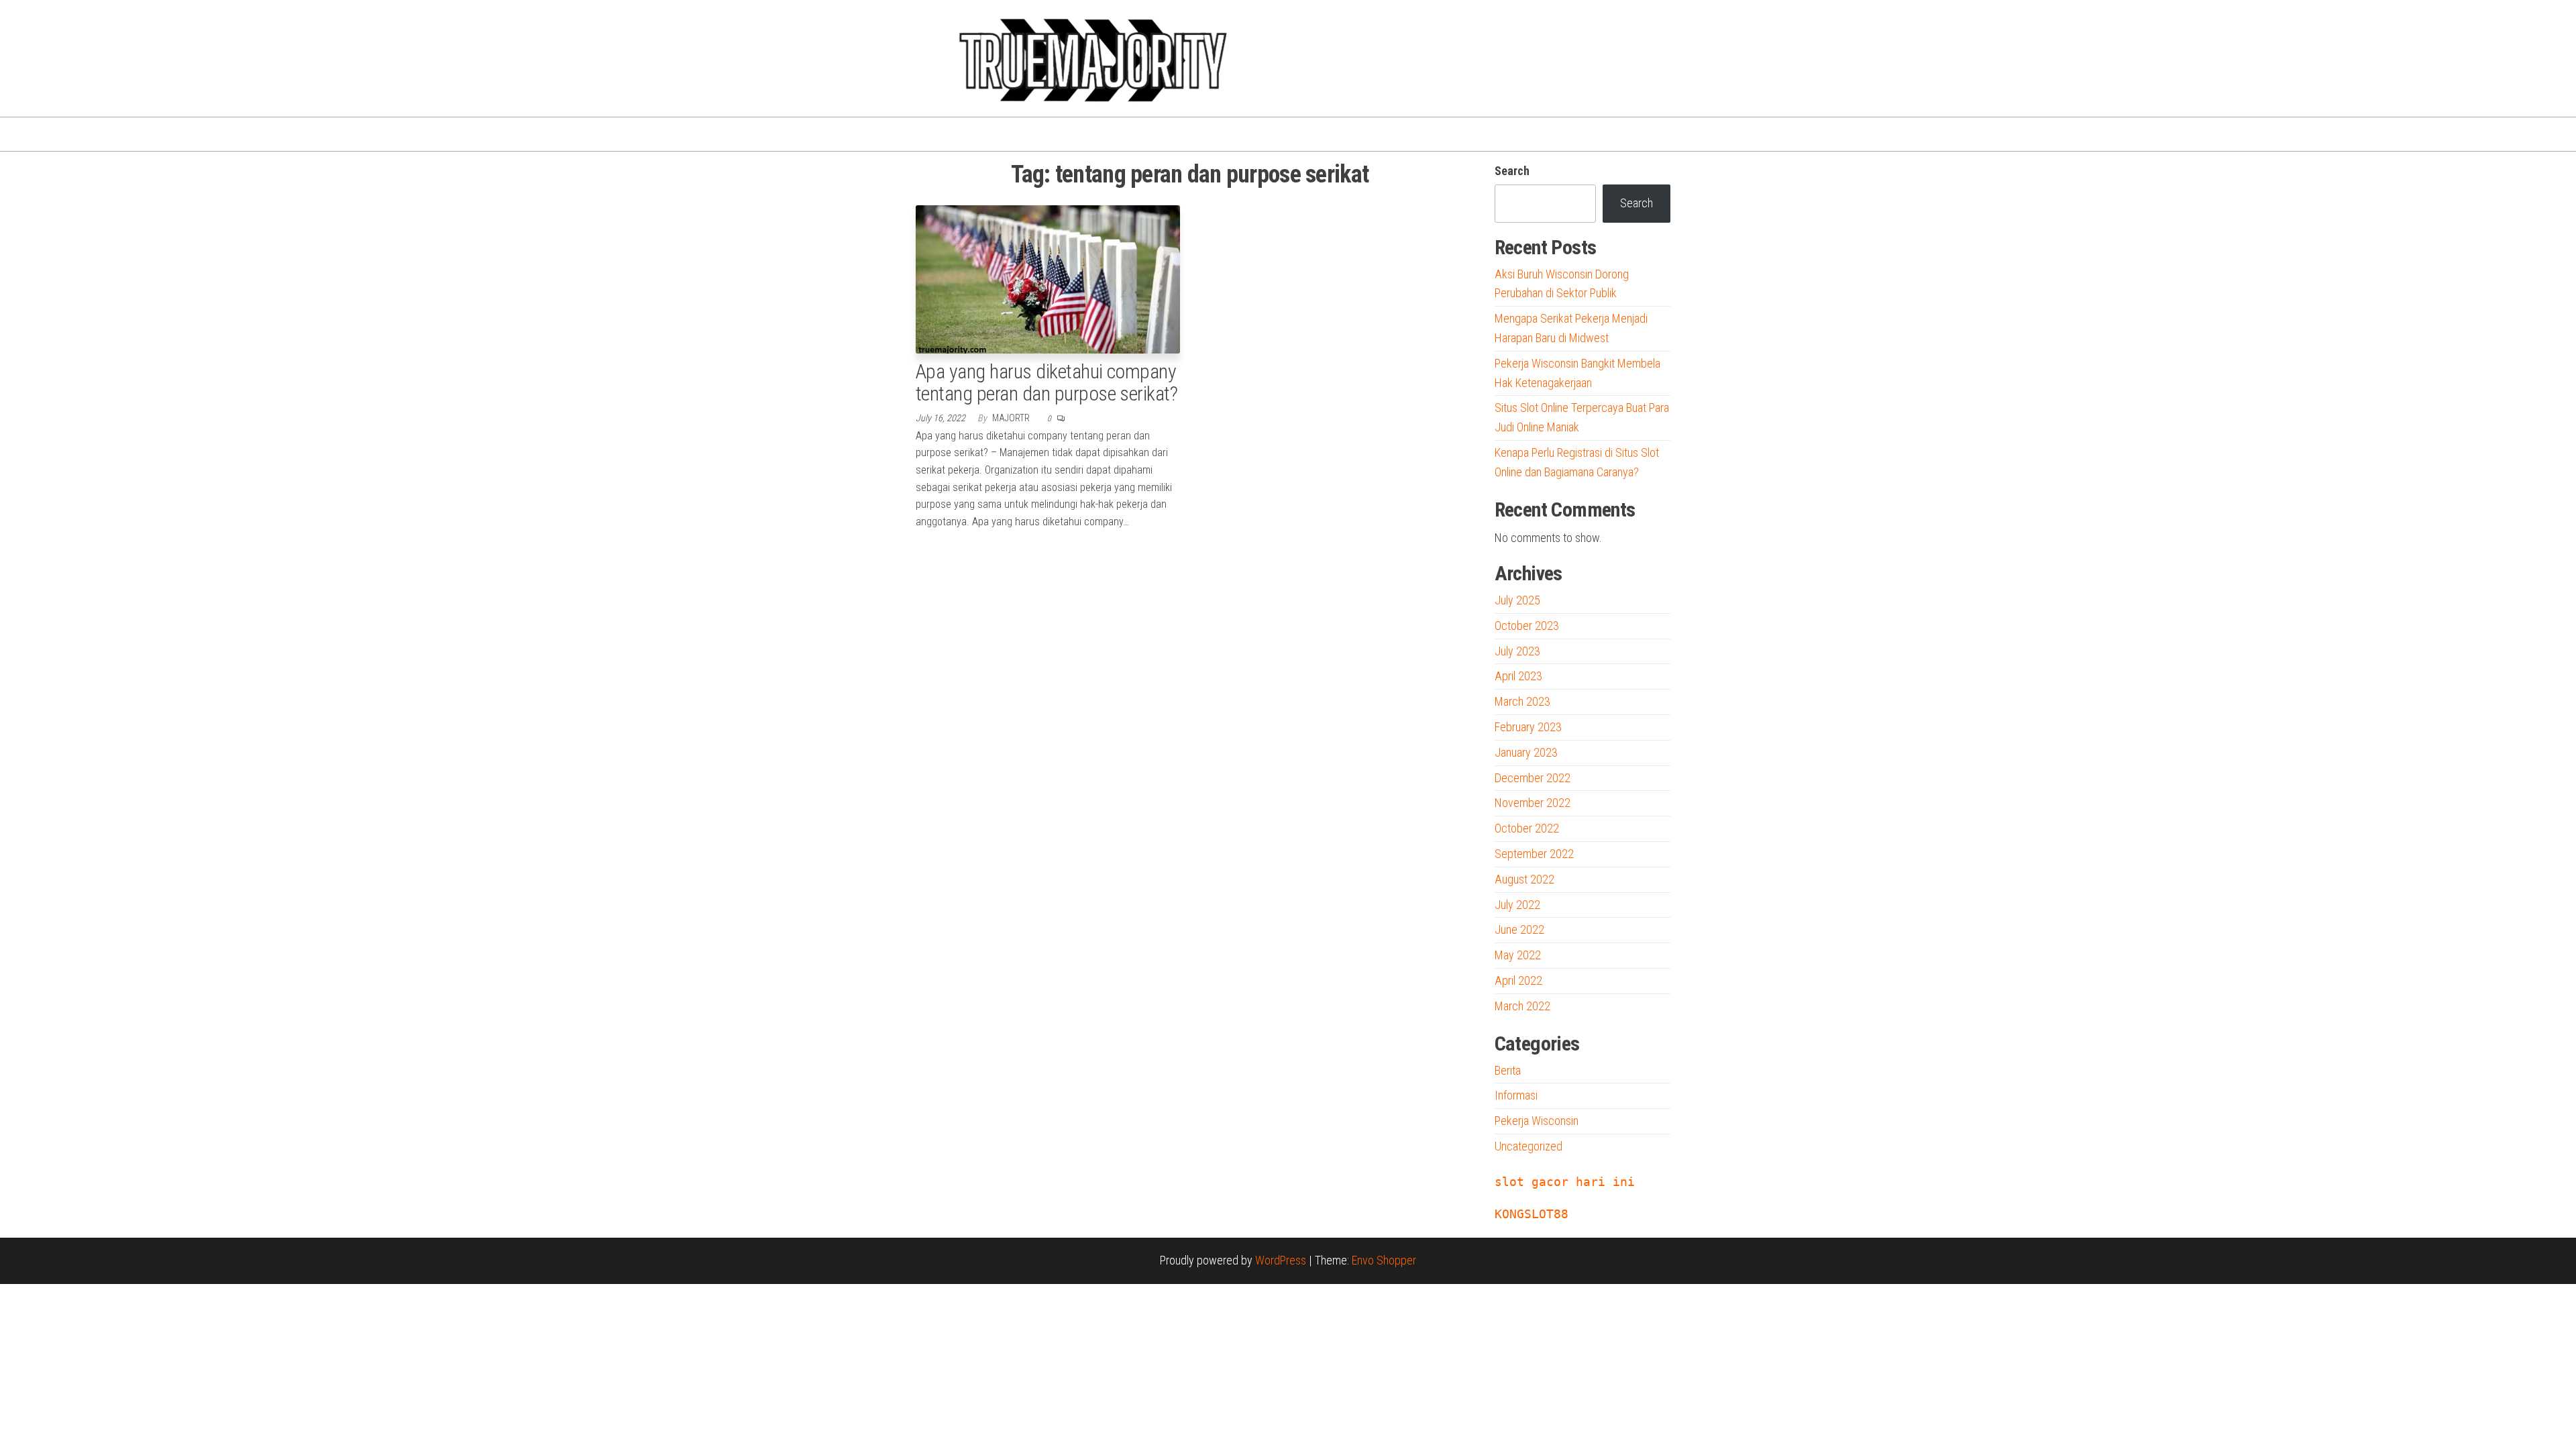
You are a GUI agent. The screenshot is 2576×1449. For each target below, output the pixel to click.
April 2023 (1518, 676)
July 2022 (1517, 905)
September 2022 (1534, 854)
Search (1512, 171)
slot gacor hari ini (1565, 1182)
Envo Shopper (1384, 1260)
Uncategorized (1528, 1146)
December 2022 (1533, 778)
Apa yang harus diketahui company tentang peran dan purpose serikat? (1046, 382)
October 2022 (1527, 828)
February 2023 (1528, 727)
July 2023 (1517, 651)
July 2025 (1517, 600)
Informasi (1516, 1095)
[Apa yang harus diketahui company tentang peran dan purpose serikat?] (1048, 278)
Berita (1508, 1070)
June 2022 (1519, 929)
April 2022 (1518, 980)
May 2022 (1518, 955)
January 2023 (1526, 752)
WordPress (1281, 1260)
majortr (1012, 418)
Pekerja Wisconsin (1537, 1121)
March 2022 (1522, 1006)
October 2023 (1527, 626)
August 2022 (1524, 879)
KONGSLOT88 (1532, 1214)
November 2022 (1533, 803)
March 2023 (1522, 701)
